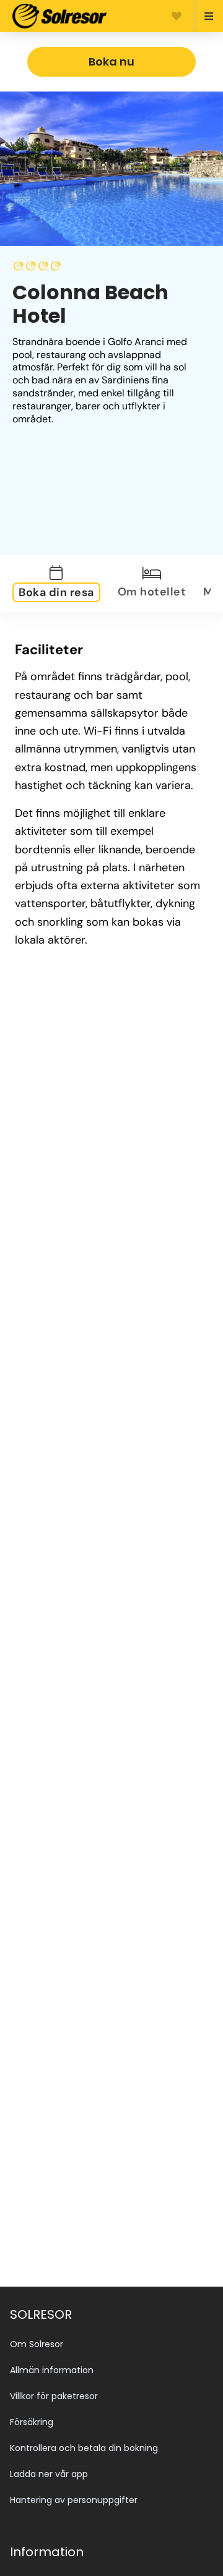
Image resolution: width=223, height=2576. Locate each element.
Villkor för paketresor (54, 2396)
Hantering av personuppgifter (74, 2500)
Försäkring (32, 2422)
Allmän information (52, 2370)
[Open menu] (203, 16)
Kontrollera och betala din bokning (84, 2448)
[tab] (64, 584)
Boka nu (111, 62)
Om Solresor (37, 2344)
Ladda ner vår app (49, 2474)
